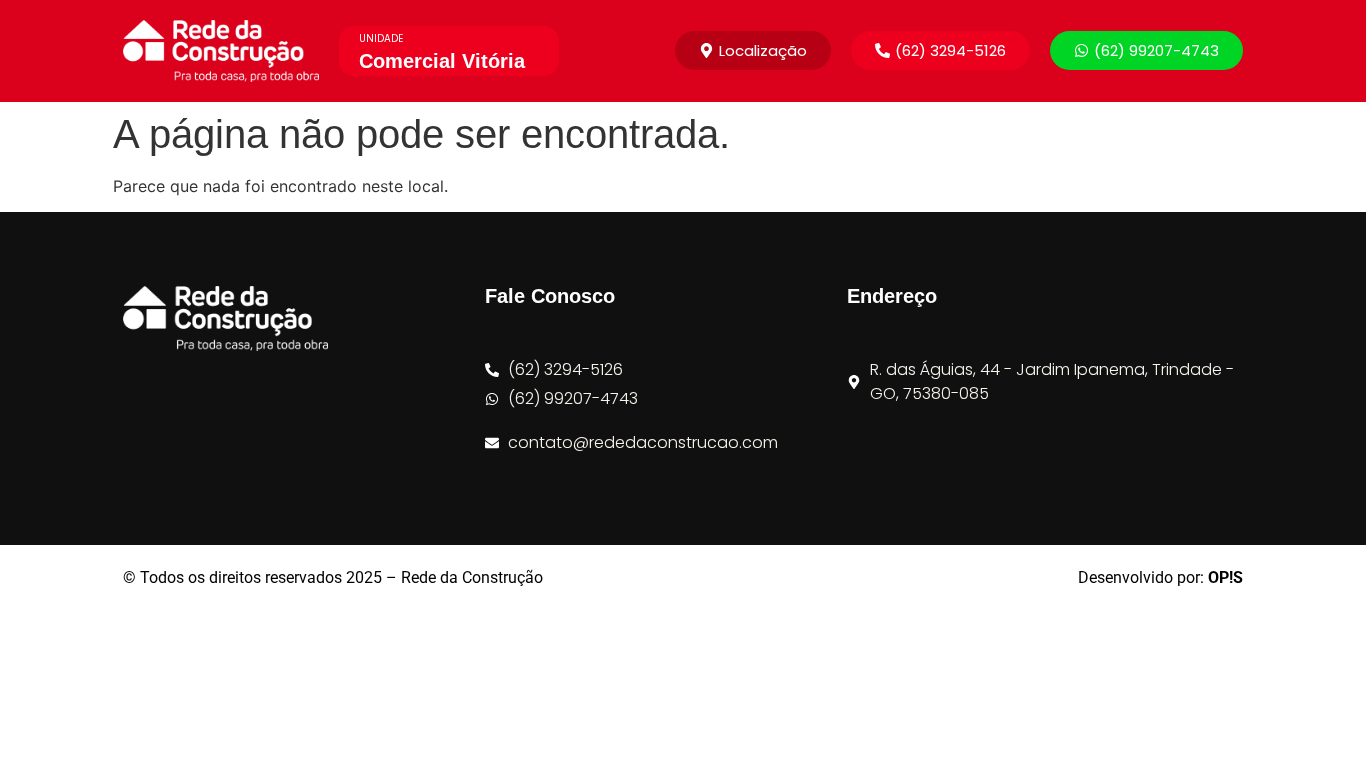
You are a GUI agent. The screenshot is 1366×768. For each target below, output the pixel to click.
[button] (940, 50)
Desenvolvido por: (1160, 577)
